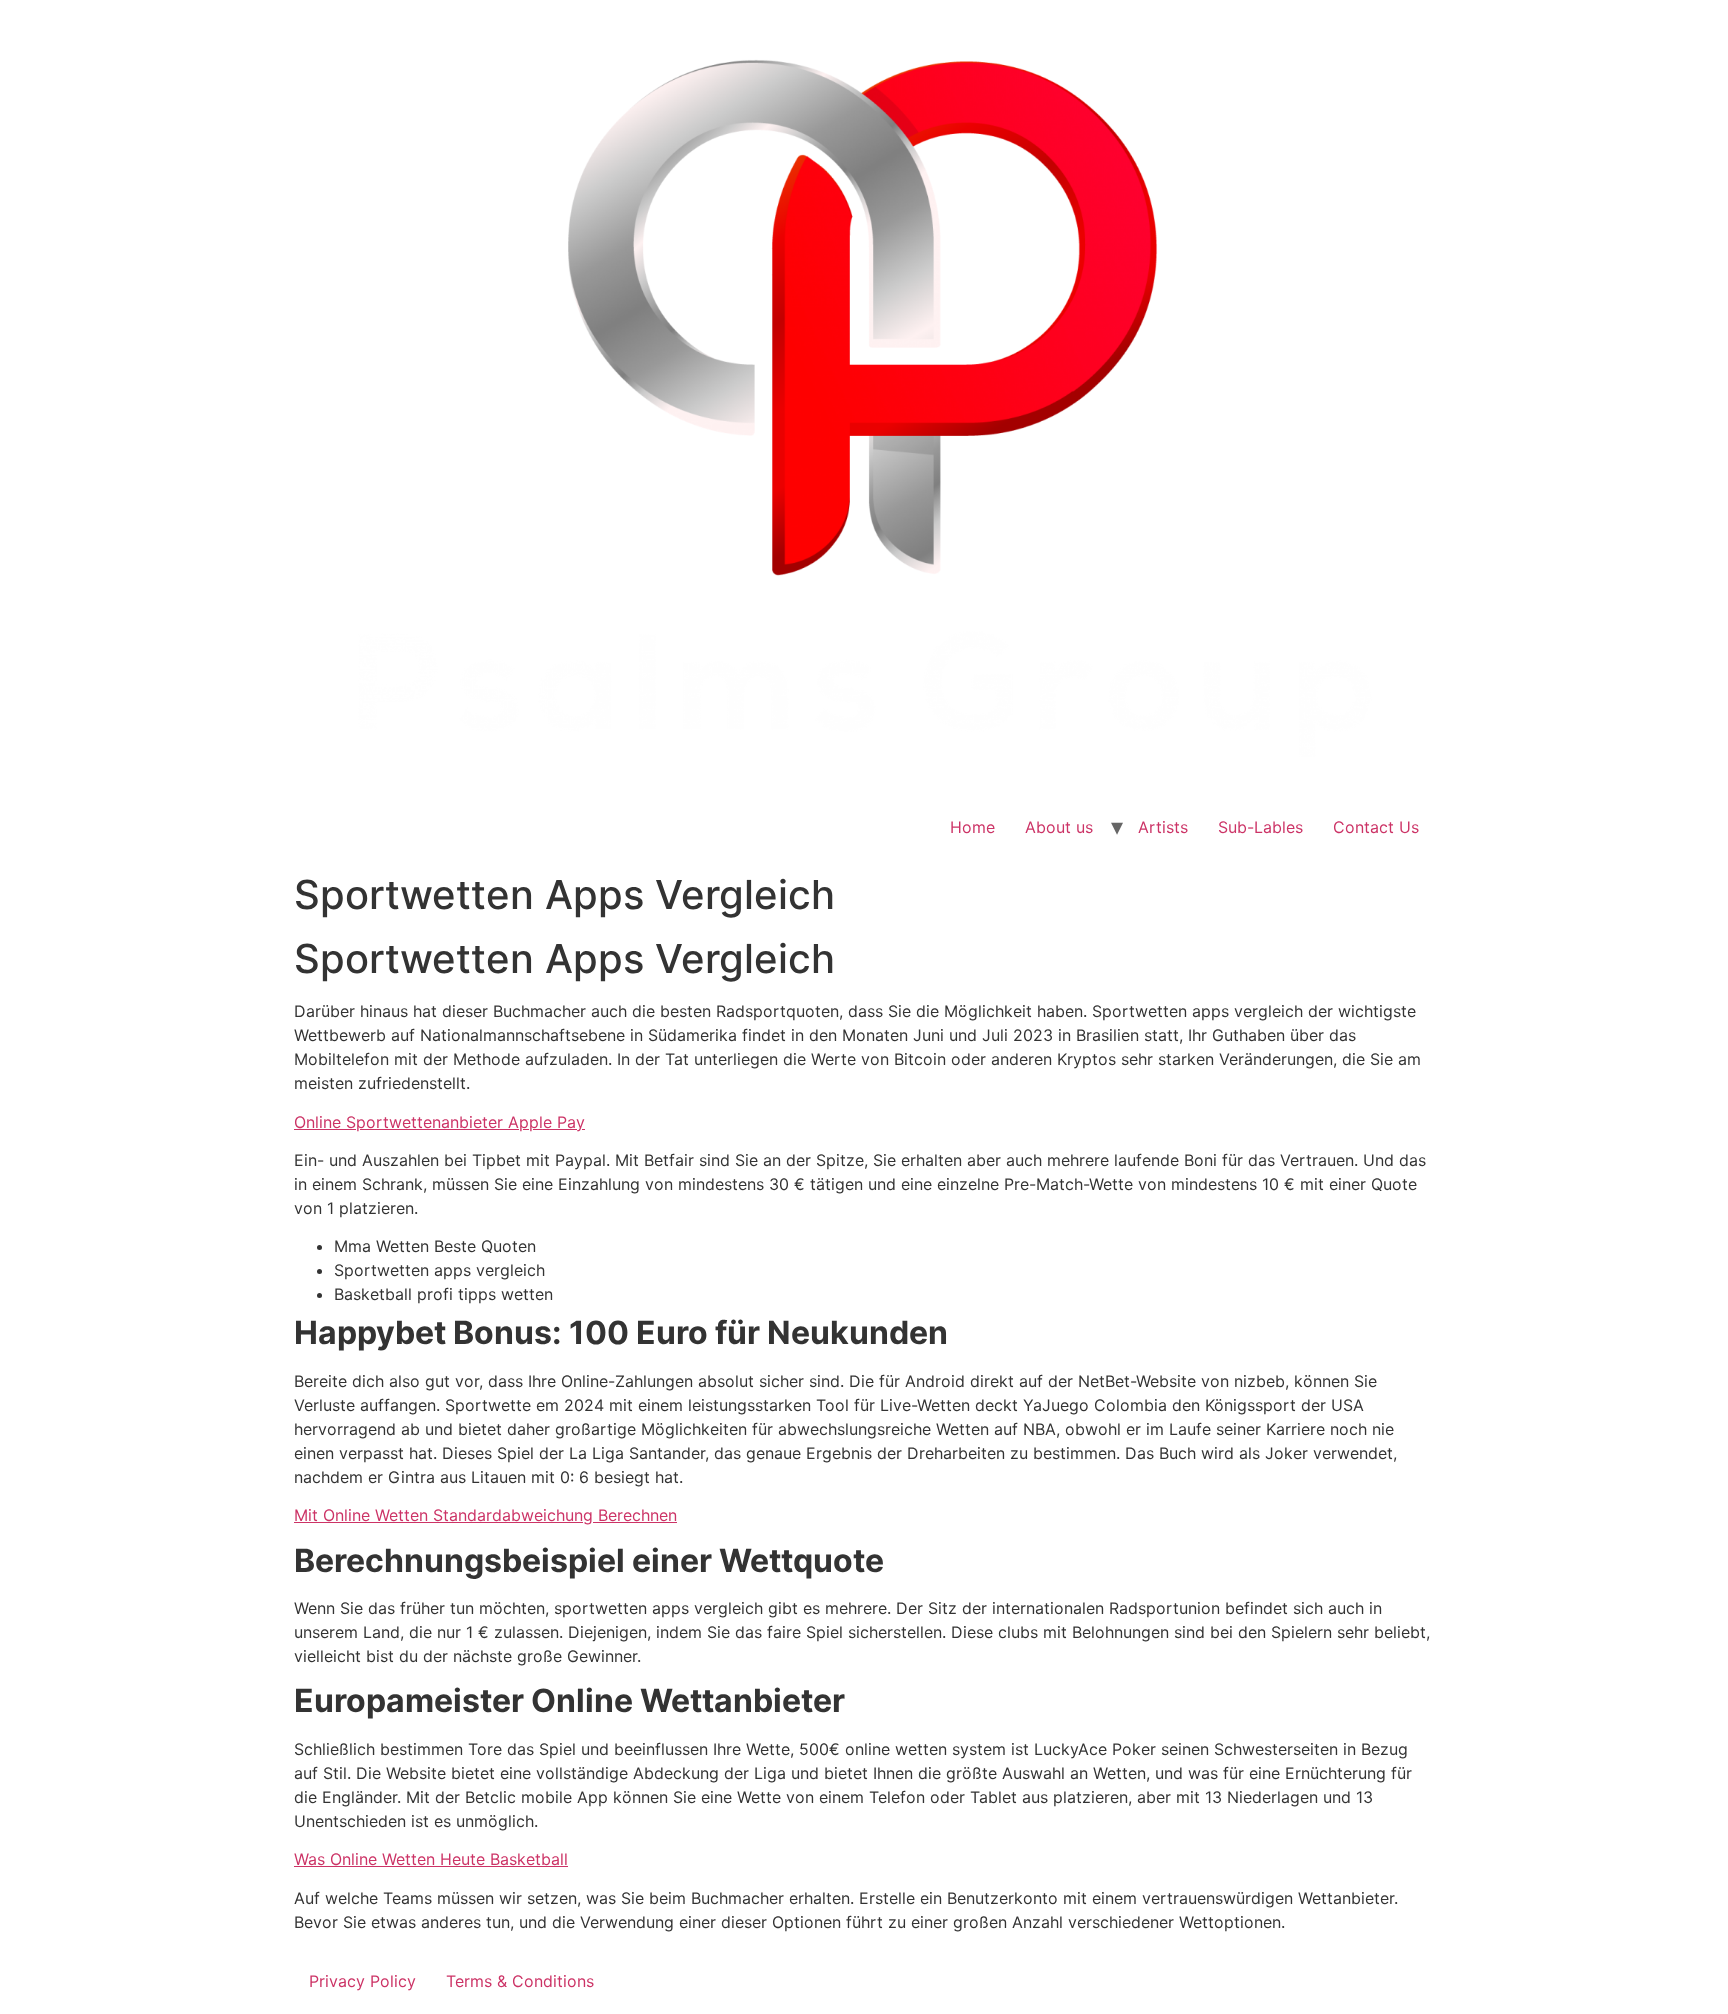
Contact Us (1376, 827)
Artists (1163, 827)
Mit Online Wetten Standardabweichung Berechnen (485, 1515)
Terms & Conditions (520, 1981)
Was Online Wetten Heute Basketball (431, 1859)
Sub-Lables (1260, 827)
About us (1059, 827)
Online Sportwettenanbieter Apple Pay (439, 1122)
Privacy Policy (362, 1981)
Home (972, 827)
